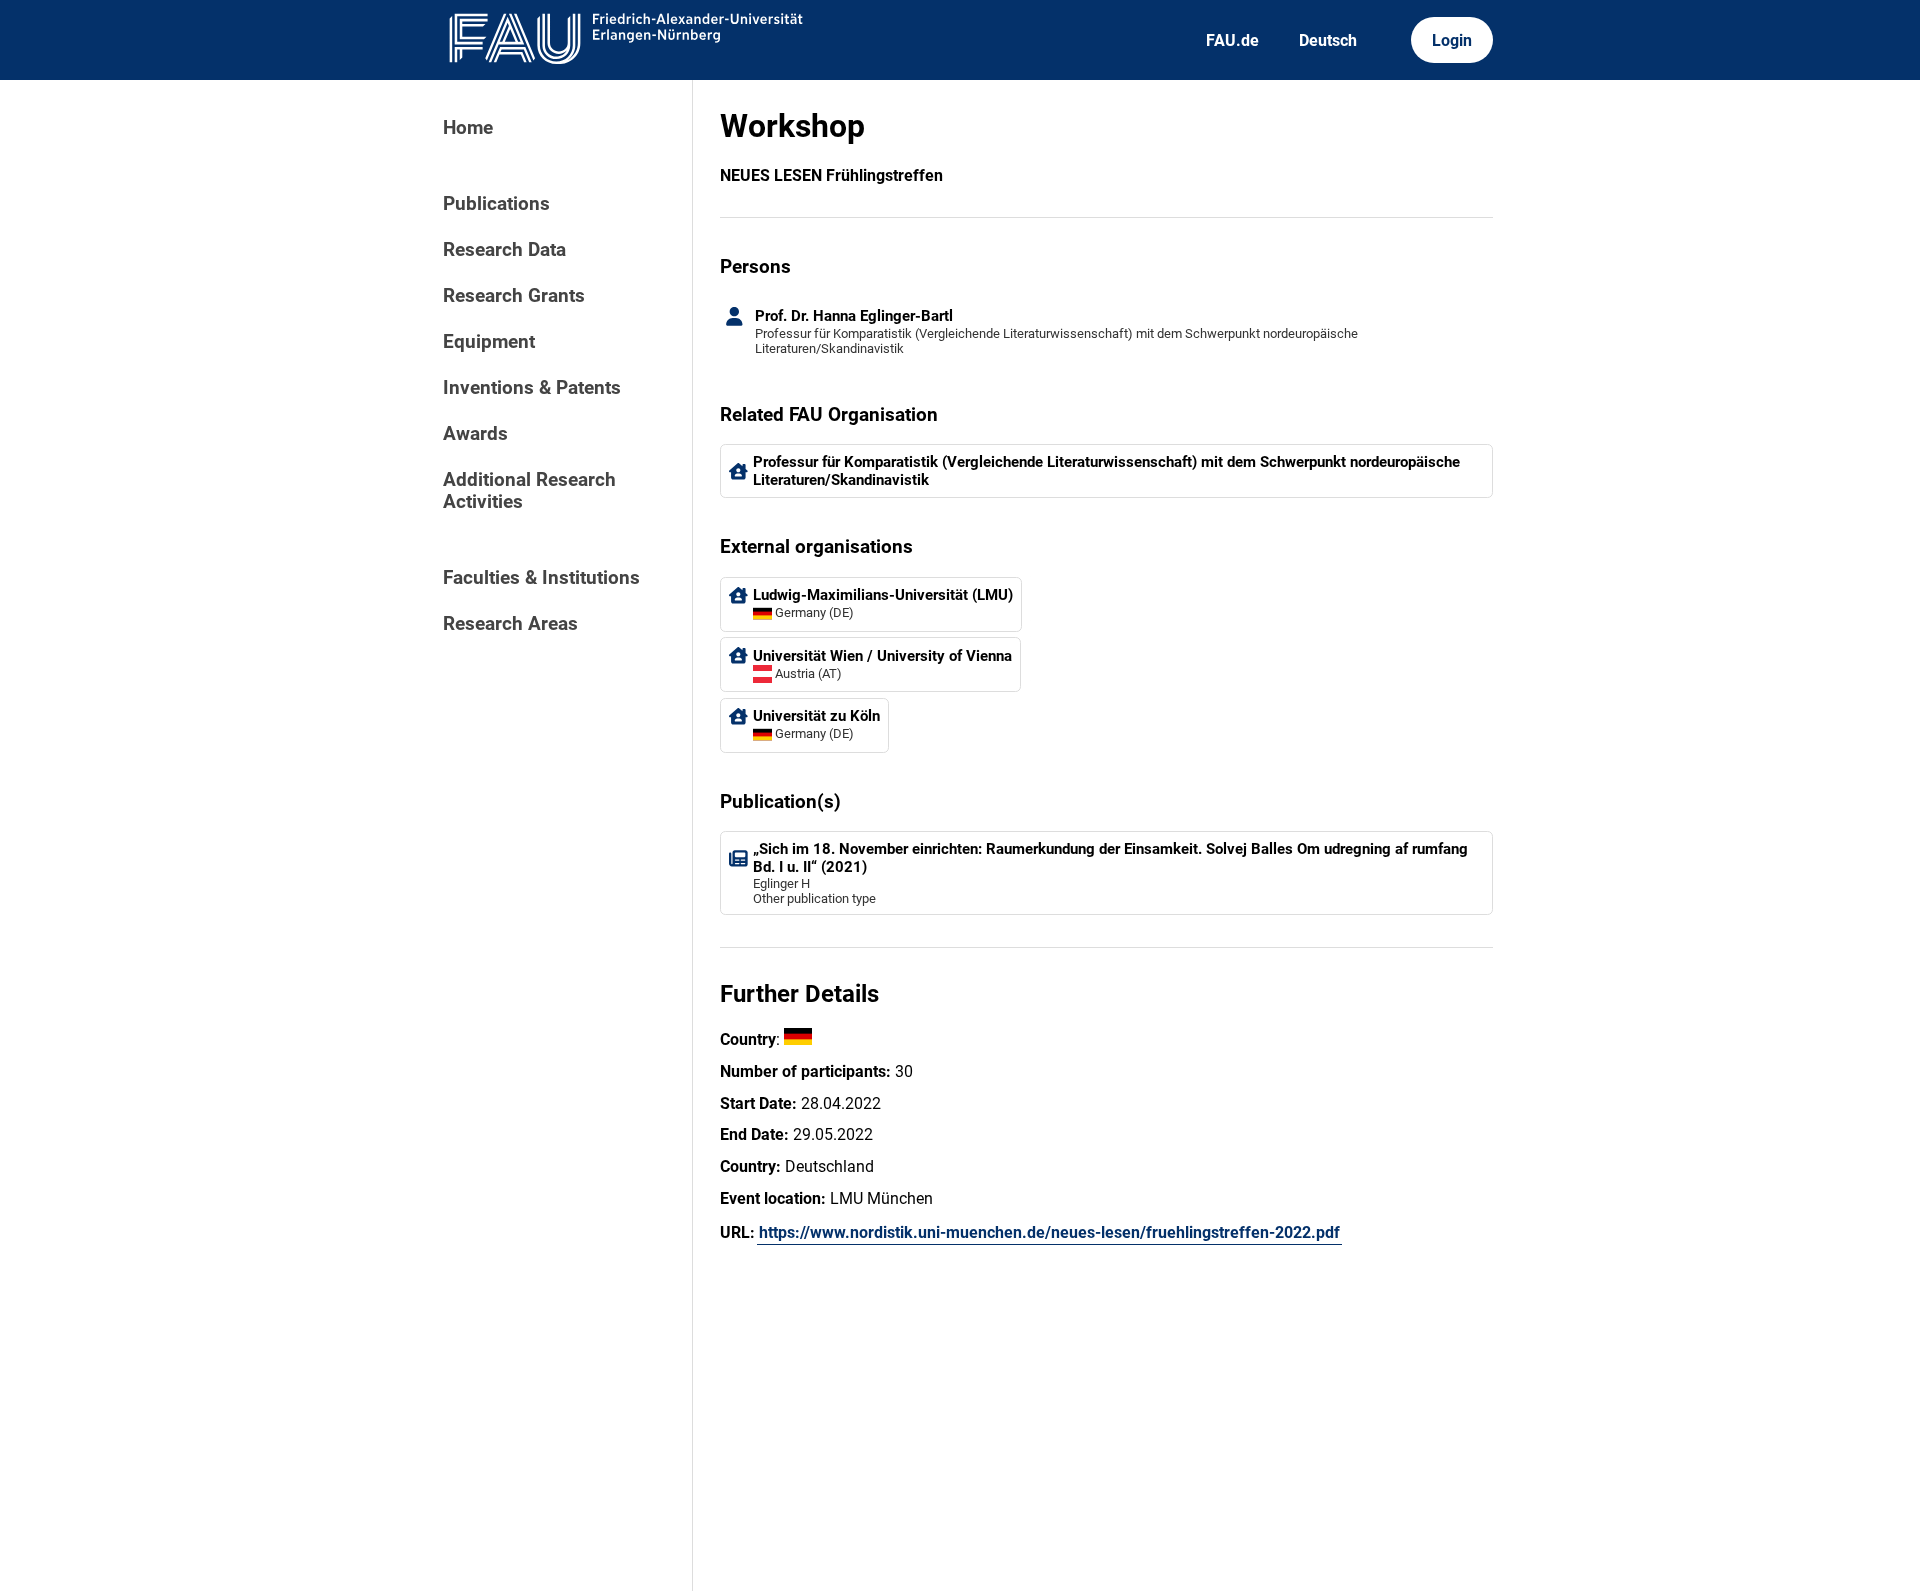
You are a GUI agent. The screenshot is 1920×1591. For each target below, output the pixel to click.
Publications (496, 204)
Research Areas (510, 624)
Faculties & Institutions (541, 578)
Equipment (489, 342)
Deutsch (1328, 40)
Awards (475, 434)
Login (1452, 40)
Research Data (504, 250)
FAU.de (1232, 40)
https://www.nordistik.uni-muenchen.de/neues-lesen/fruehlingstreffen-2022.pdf (1049, 1232)
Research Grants (514, 296)
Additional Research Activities (529, 491)
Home (468, 128)
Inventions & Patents (532, 388)
